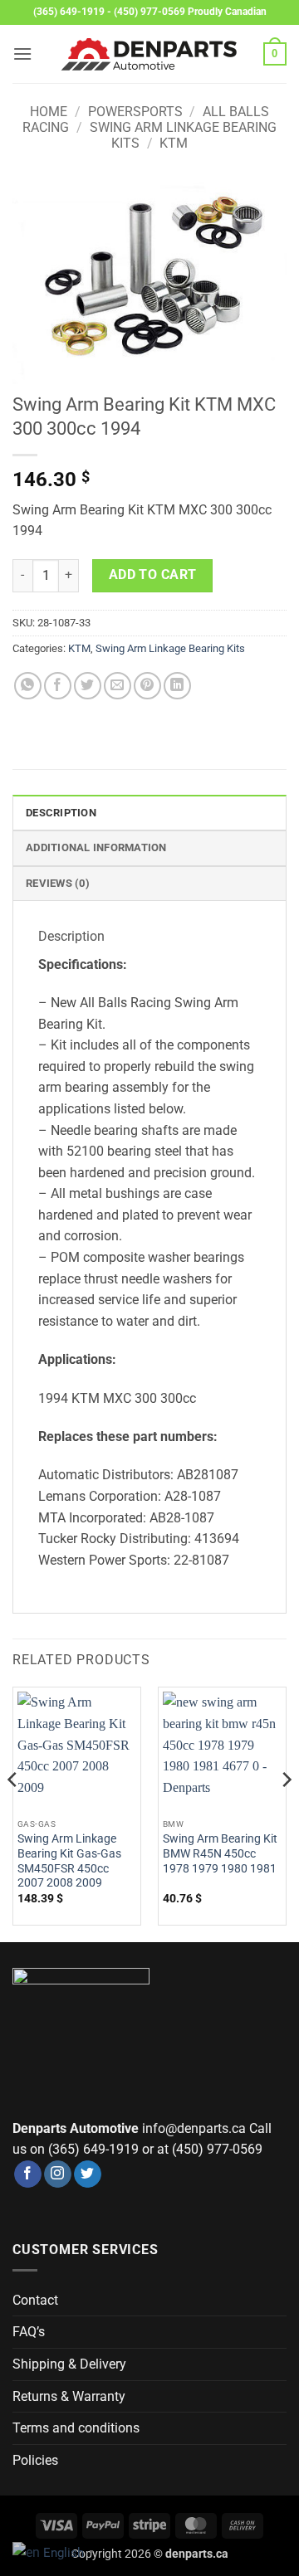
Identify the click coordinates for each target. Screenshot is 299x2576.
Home (49, 112)
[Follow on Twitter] (88, 2174)
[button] (22, 54)
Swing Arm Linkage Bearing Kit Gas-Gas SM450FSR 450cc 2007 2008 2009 (69, 1860)
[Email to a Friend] (118, 686)
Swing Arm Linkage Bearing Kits (170, 648)
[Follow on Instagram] (58, 2174)
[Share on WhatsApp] (28, 686)
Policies (35, 2460)
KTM (174, 143)
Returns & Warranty (69, 2396)
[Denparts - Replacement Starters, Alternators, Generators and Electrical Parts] (149, 54)
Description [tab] (61, 813)
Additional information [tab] (96, 847)
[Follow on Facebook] (28, 2174)
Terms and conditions (76, 2428)
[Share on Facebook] (58, 686)
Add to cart (153, 575)
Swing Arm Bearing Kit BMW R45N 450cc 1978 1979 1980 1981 (220, 1853)
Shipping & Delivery (69, 2364)
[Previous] (13, 1812)
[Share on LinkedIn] (177, 686)
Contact (35, 2300)
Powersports (135, 112)
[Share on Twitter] (88, 686)
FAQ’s (29, 2332)
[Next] (286, 1812)
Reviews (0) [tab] (58, 883)
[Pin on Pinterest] (147, 686)
